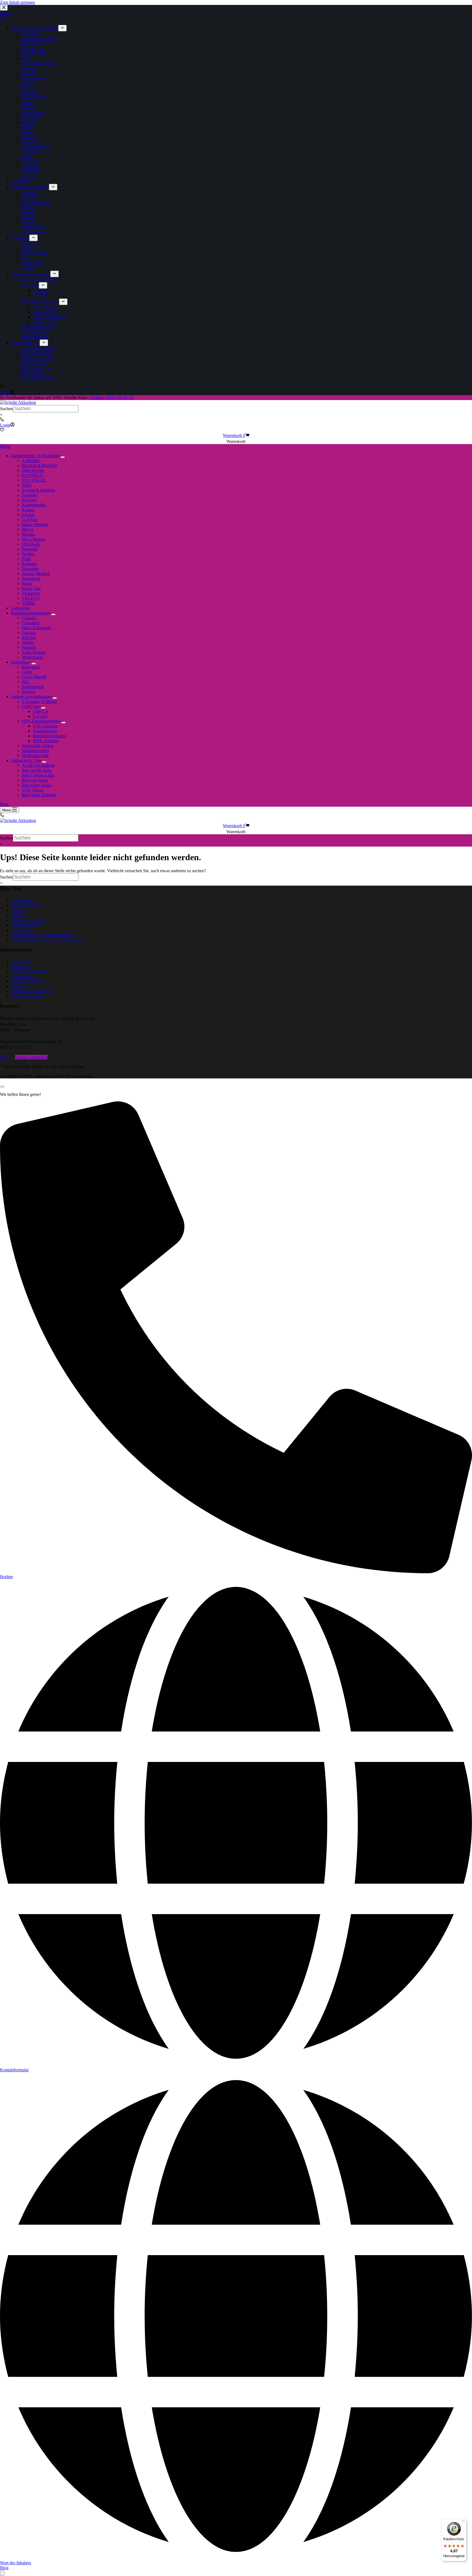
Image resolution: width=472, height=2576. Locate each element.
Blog (4, 804)
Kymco (28, 510)
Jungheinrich (33, 687)
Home (5, 446)
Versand (18, 986)
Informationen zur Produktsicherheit (42, 935)
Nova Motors (33, 539)
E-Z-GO (40, 716)
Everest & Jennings (39, 490)
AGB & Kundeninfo (29, 971)
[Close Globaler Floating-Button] (2, 1087)
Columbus (31, 623)
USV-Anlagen (45, 726)
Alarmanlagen (45, 731)
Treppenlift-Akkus (38, 746)
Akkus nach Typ (25, 760)
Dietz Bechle (33, 470)
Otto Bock (31, 544)
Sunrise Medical (36, 574)
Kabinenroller (34, 505)
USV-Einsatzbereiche (40, 721)
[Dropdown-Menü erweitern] (63, 457)
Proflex (28, 554)
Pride (26, 559)
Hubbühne (20, 662)
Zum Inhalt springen (17, 2)
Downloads (21, 930)
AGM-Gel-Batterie (38, 765)
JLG (26, 682)
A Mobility (31, 461)
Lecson (28, 515)
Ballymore (31, 667)
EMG (27, 485)
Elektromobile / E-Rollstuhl (35, 456)
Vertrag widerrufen (31, 1057)
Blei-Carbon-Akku (38, 775)
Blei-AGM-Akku (37, 770)
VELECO (31, 598)
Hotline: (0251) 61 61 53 (112, 397)
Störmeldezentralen (49, 736)
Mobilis (28, 534)
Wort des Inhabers (26, 905)
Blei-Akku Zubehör (39, 795)
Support (18, 915)
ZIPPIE (28, 603)
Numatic (29, 647)
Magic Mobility (35, 524)
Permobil (30, 549)
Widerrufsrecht (24, 976)
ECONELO (32, 475)
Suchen (6, 409)
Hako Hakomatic (37, 628)
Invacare (29, 500)
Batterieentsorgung (27, 981)
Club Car (41, 711)
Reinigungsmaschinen (30, 613)
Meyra (27, 529)
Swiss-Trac (31, 588)
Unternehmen (23, 900)
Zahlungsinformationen (31, 991)
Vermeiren (31, 593)
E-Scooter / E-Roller (39, 701)
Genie (27, 672)
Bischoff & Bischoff (39, 465)
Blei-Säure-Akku (37, 785)
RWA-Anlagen (46, 741)
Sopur (27, 583)
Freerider (30, 495)
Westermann (33, 657)
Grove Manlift (34, 677)
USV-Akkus (33, 790)
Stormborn (31, 579)
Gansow (29, 633)
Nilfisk (28, 642)
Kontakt (18, 910)
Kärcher (29, 638)
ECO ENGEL (34, 480)
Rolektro (29, 564)
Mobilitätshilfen (35, 751)
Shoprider (30, 569)
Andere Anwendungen (31, 697)
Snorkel (29, 692)
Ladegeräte (20, 608)
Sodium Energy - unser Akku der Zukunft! (48, 940)
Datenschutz (22, 962)
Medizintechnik (35, 755)
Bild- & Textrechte (27, 996)
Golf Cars (30, 706)
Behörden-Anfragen (28, 920)
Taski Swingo (34, 652)
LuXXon (30, 520)
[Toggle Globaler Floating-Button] (2, 2573)
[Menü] (463, 2522)
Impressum (20, 967)
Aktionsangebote (26, 925)
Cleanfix (29, 618)
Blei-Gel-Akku (35, 780)
